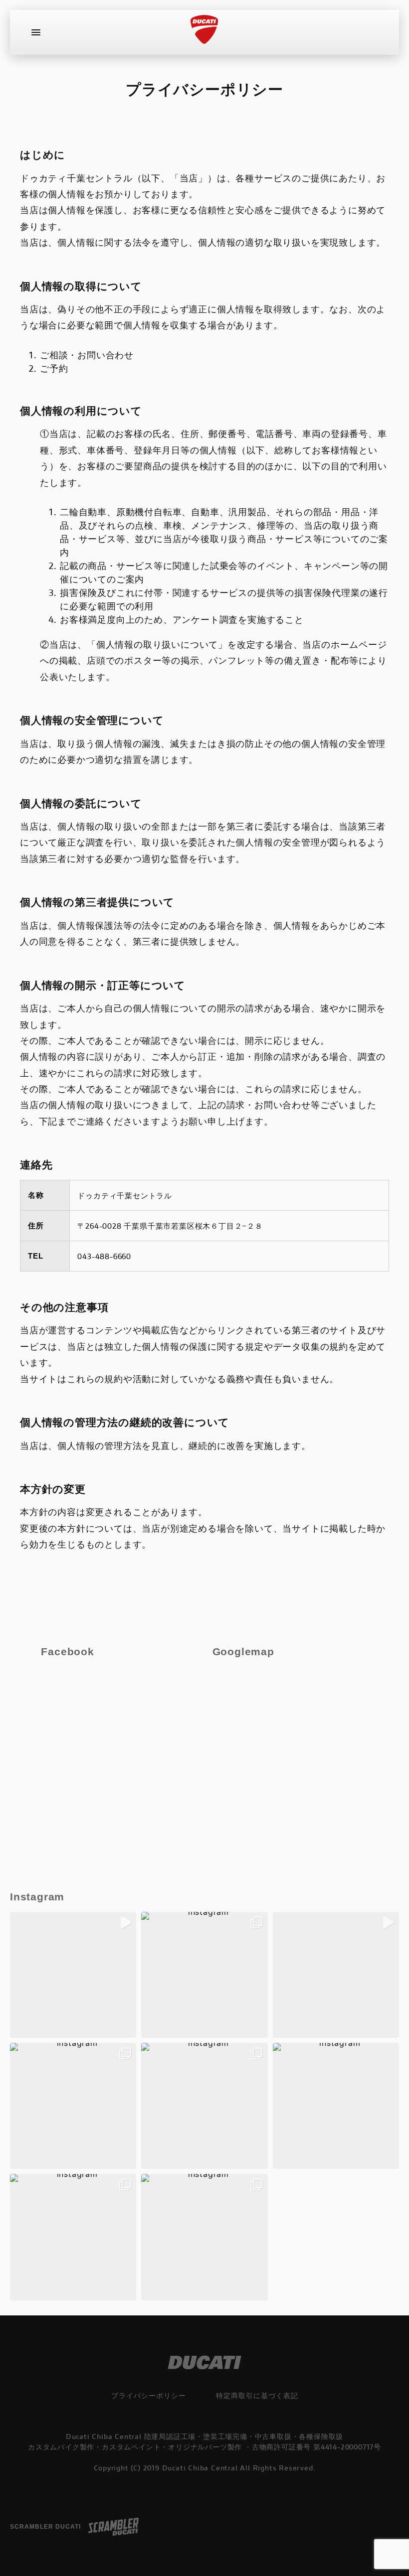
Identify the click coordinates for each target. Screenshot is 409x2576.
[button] (73, 1975)
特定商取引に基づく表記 (257, 2395)
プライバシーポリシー (149, 2395)
